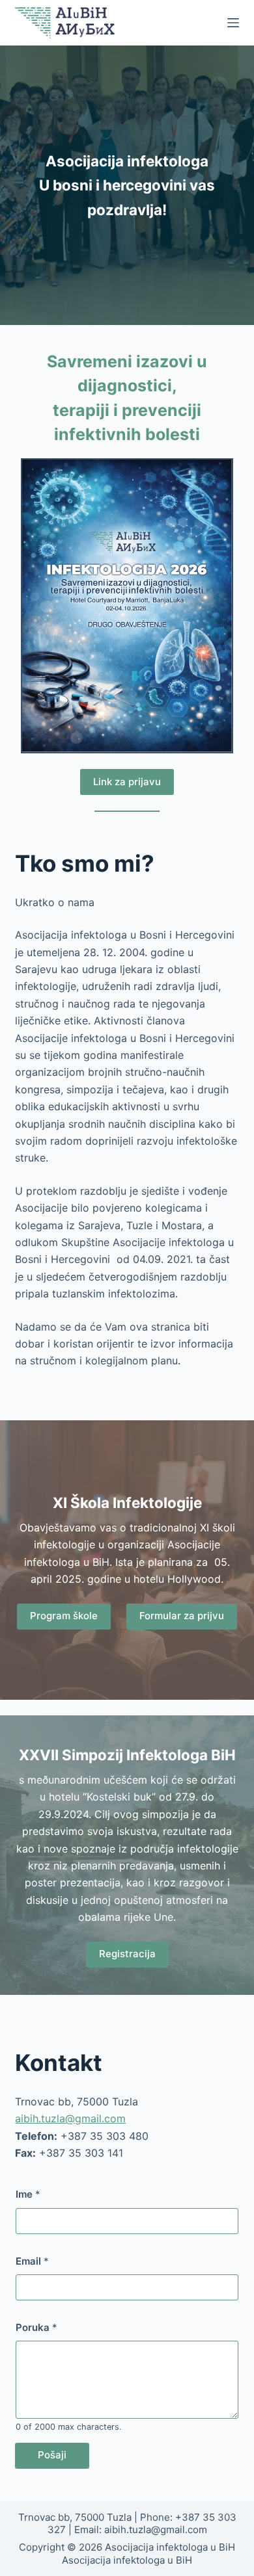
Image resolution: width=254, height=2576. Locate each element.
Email (32, 2261)
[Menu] (233, 23)
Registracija (127, 1954)
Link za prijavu (127, 782)
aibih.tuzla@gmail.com (70, 2118)
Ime (28, 2194)
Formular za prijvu (182, 1616)
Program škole (64, 1616)
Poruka (36, 2327)
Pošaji (52, 2455)
